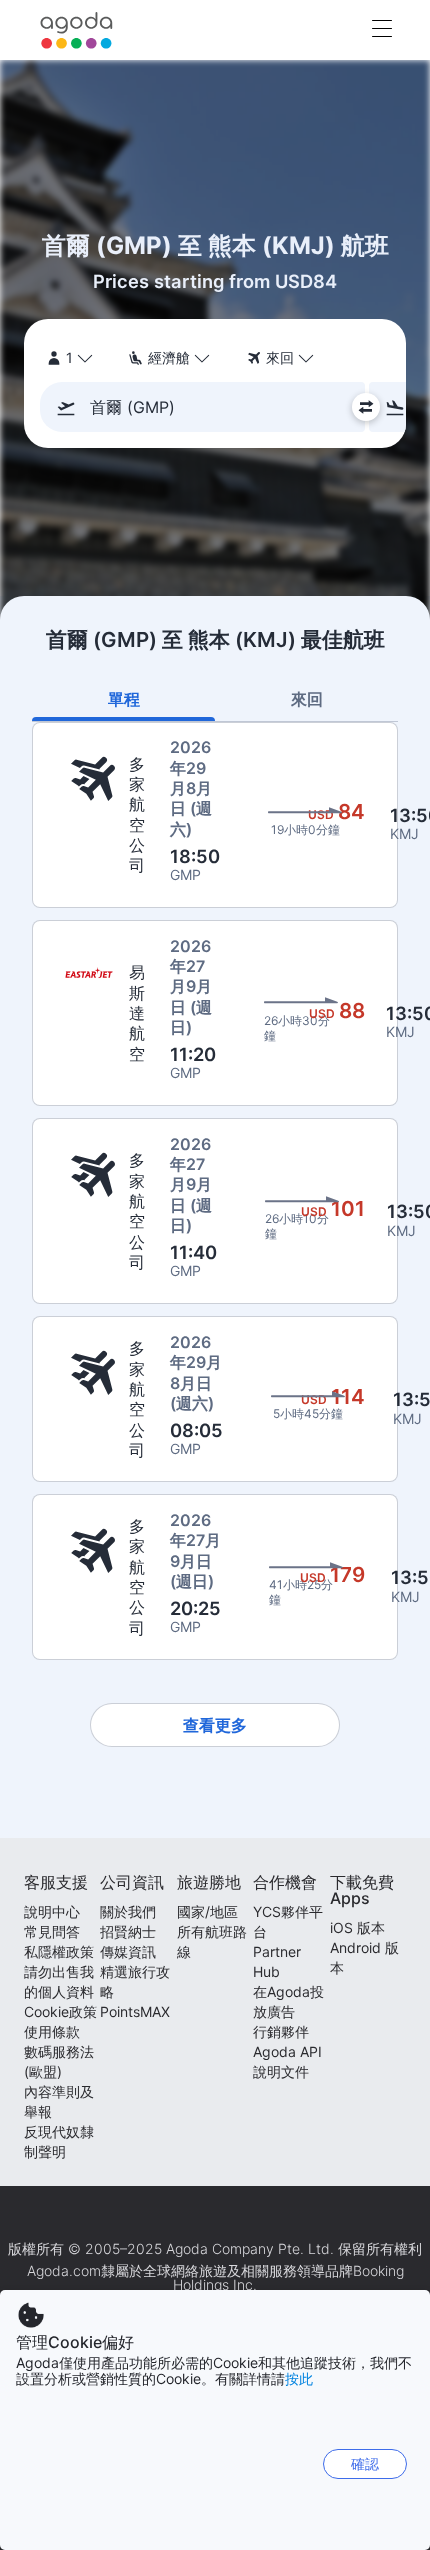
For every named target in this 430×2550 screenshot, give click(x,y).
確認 (365, 2463)
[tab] (123, 699)
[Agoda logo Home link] (77, 30)
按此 (299, 2378)
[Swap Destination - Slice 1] (366, 407)
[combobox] (208, 407)
